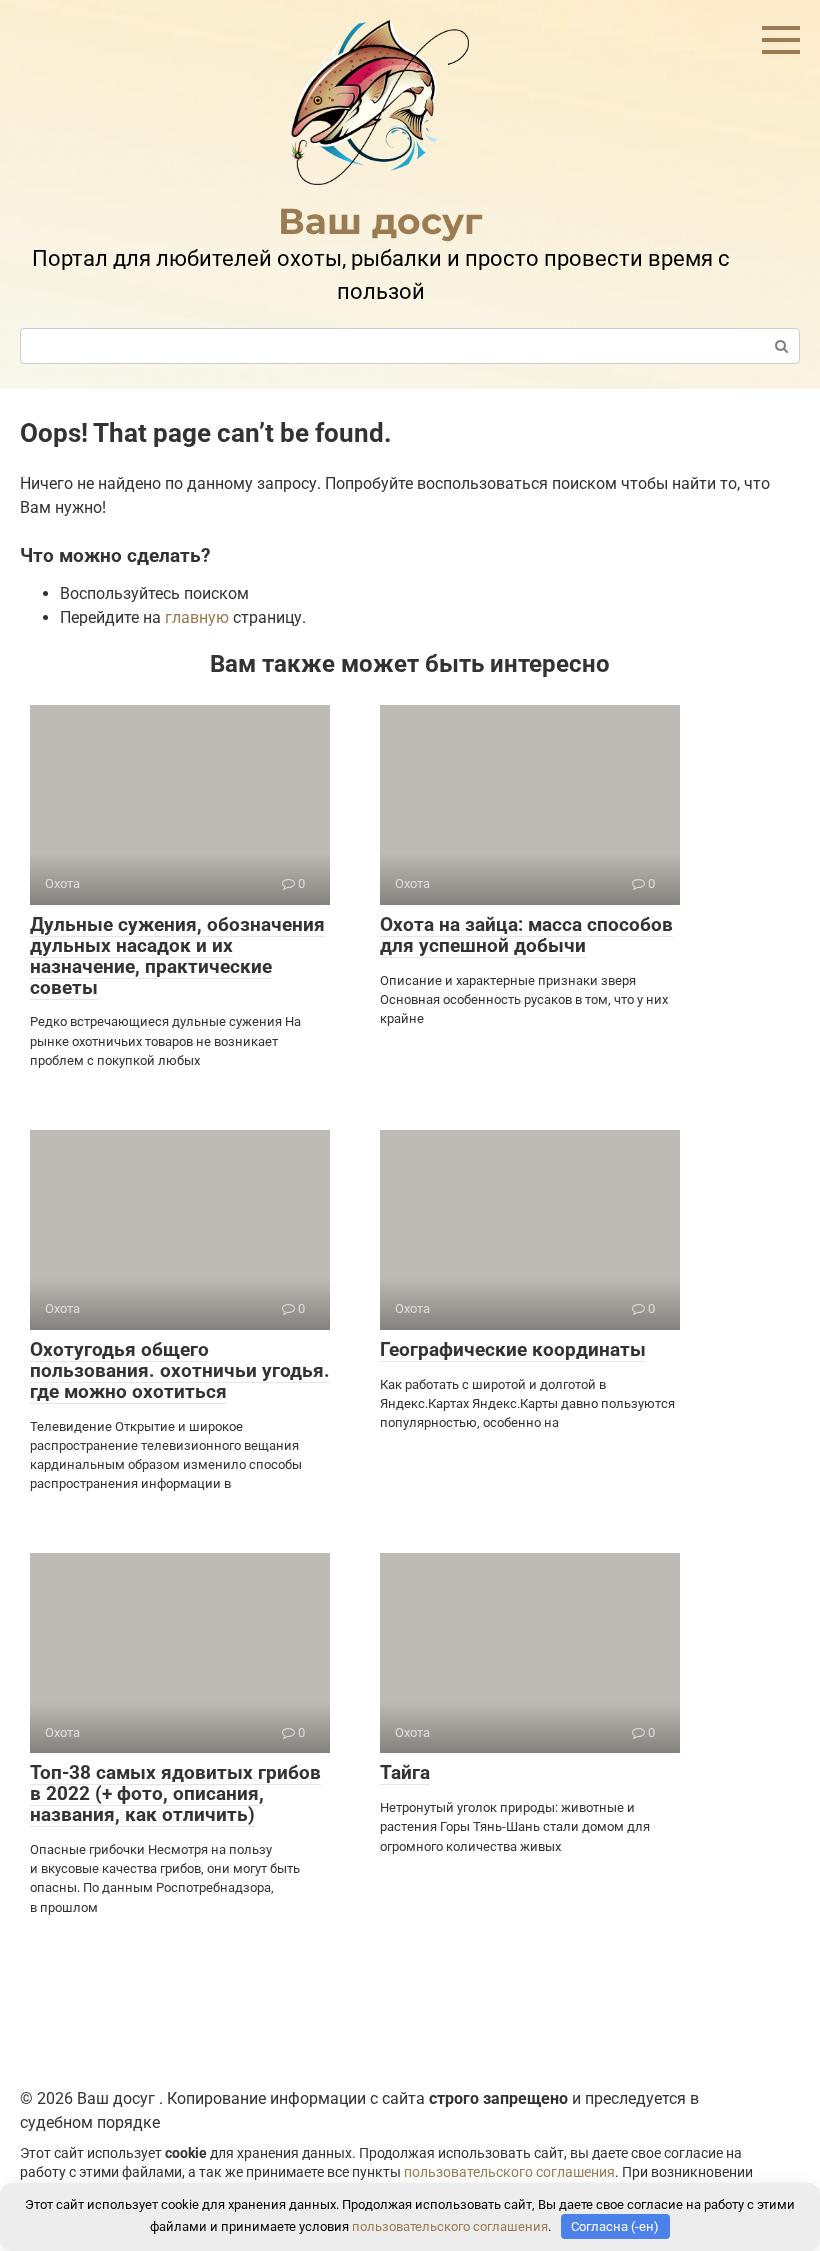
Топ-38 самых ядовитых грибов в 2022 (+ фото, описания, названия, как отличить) (175, 1793)
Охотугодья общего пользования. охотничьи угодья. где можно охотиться (180, 1370)
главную (197, 617)
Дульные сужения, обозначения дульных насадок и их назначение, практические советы (177, 956)
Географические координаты (513, 1349)
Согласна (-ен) (615, 2226)
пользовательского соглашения (509, 2172)
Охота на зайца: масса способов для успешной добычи (526, 935)
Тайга (405, 1772)
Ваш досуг (380, 221)
